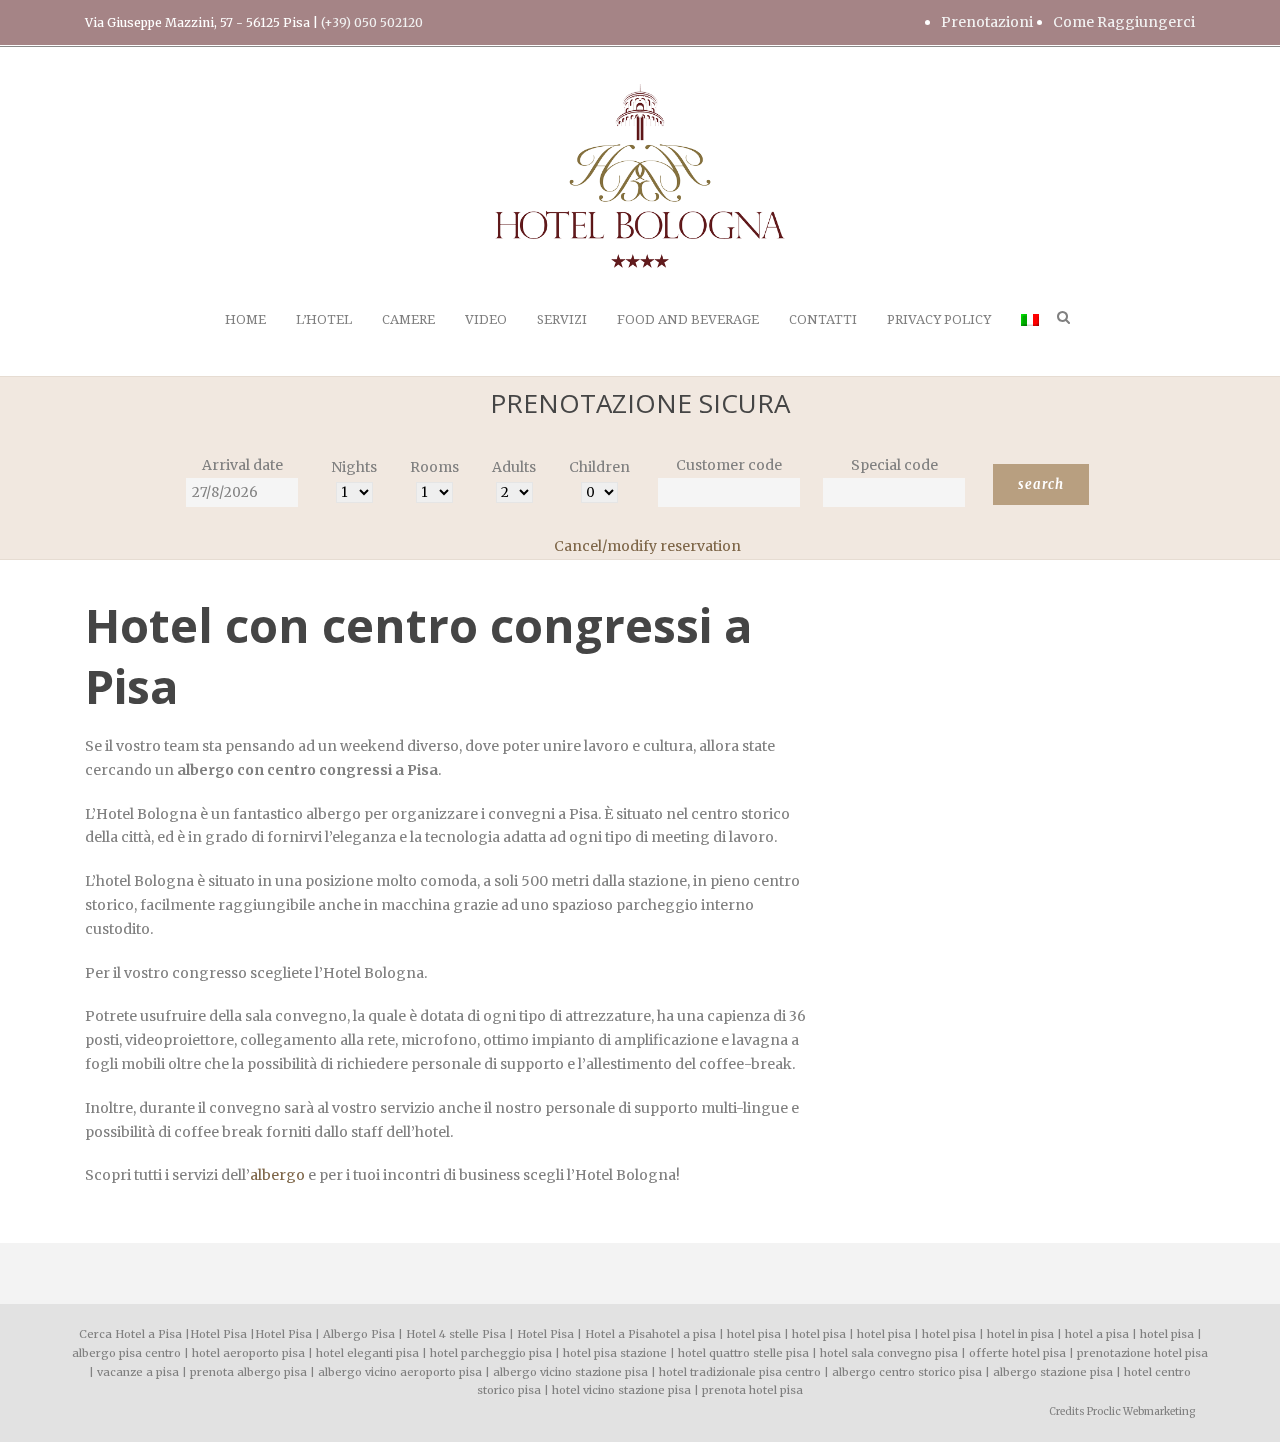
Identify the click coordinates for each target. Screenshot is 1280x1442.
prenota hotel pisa (752, 1390)
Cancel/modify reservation (647, 546)
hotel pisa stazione (615, 1353)
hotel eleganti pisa (367, 1353)
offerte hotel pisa (1017, 1353)
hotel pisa (754, 1334)
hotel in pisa (1020, 1334)
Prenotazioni (987, 22)
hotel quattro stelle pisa (743, 1353)
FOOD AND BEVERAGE (688, 319)
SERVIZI (562, 319)
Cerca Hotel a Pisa (130, 1334)
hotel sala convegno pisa (889, 1353)
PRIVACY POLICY (939, 319)
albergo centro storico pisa (907, 1372)
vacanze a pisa (138, 1372)
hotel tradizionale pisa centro (740, 1372)
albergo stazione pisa (1053, 1372)
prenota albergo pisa (248, 1372)
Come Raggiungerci (1124, 22)
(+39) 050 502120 (372, 22)
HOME (245, 319)
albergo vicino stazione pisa (570, 1372)
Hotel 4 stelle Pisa (456, 1334)
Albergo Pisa (359, 1334)
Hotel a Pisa (618, 1334)
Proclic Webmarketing (1141, 1411)
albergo (277, 1175)
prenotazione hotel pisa (1142, 1353)
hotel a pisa (684, 1334)
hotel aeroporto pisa (248, 1353)
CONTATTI (823, 319)
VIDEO (486, 319)
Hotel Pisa (218, 1334)
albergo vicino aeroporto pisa (400, 1372)
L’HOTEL (324, 319)
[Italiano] (1030, 342)
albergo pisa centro (126, 1353)
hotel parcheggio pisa (491, 1353)
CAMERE (408, 319)
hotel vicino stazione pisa (621, 1390)
